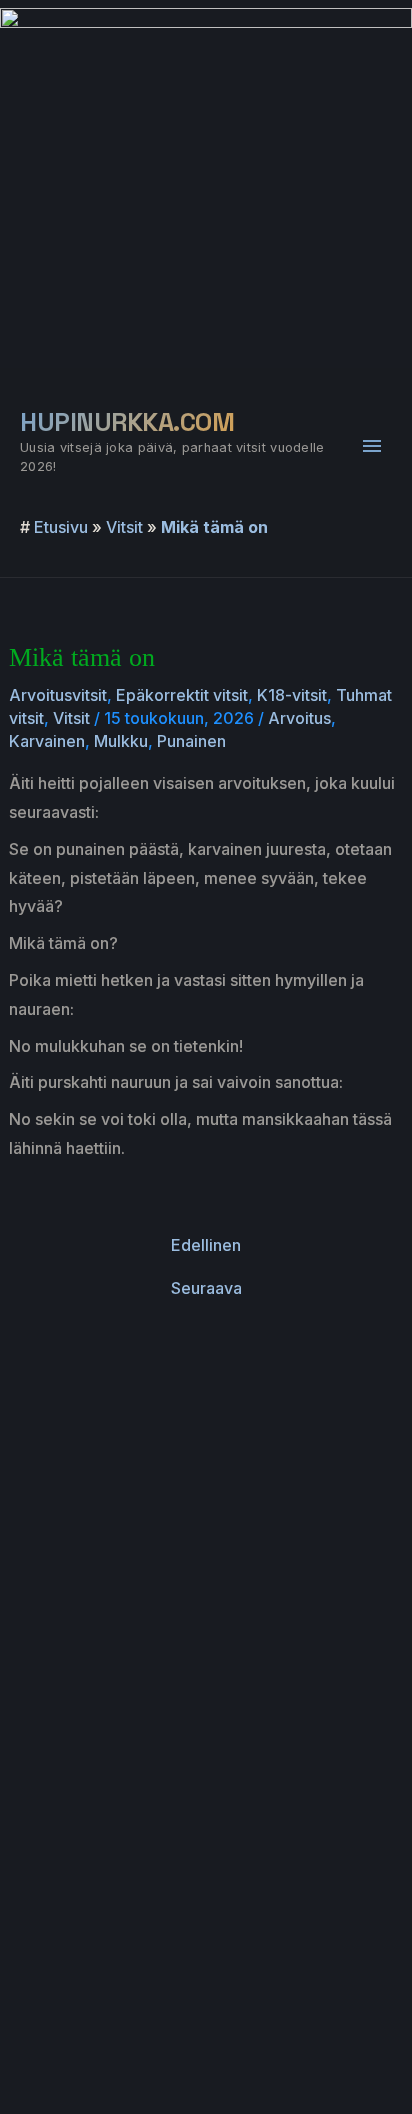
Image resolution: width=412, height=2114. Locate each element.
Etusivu (61, 527)
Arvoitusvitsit (58, 695)
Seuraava (206, 1288)
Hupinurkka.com (127, 422)
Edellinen (206, 1245)
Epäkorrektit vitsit (182, 695)
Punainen (191, 741)
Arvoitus (299, 718)
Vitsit (124, 527)
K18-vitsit (292, 695)
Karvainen (47, 741)
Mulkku (121, 741)
